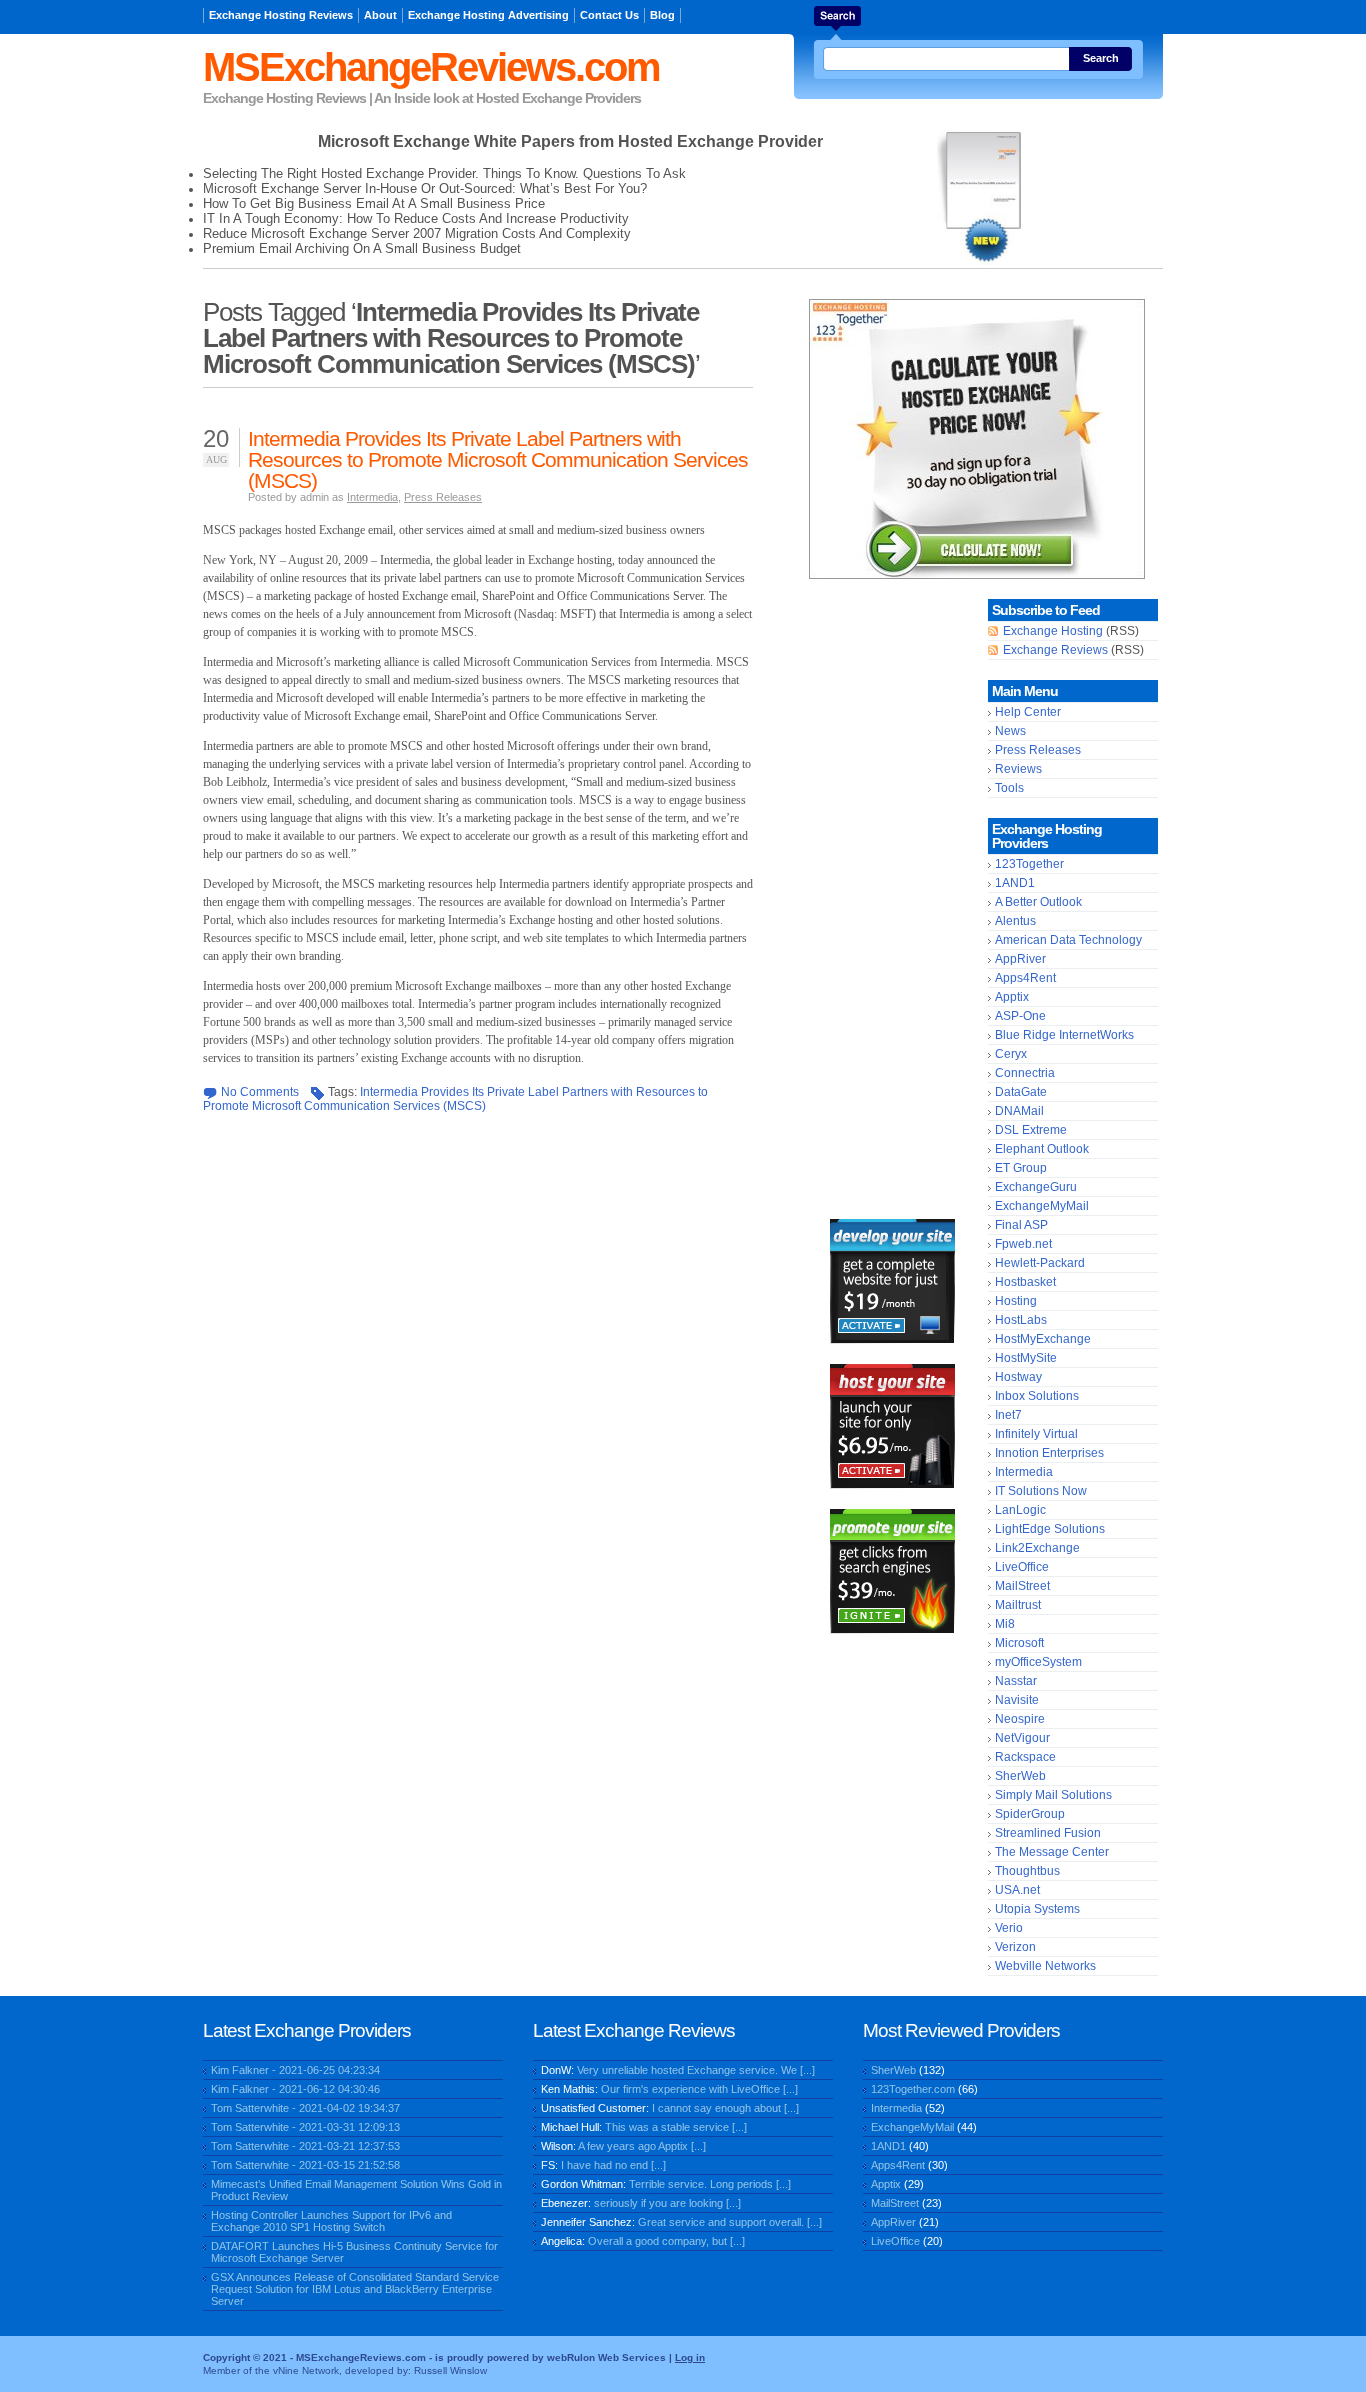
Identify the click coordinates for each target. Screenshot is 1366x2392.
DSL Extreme (1031, 1130)
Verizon (1015, 1947)
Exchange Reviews (1055, 650)
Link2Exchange (1037, 1548)
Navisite (1017, 1700)
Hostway (1018, 1377)
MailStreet (1022, 1586)
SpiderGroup (1030, 1814)
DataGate (1021, 1092)
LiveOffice (1022, 1567)
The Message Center (1052, 1852)
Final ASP (1021, 1225)
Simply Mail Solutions (1053, 1795)
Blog (662, 15)
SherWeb (1020, 1776)
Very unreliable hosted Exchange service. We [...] (696, 2070)
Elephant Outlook (1042, 1149)
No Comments (260, 1092)
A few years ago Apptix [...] (642, 2146)
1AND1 (1015, 883)
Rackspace (1025, 1757)
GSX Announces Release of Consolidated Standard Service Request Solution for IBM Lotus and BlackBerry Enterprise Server (355, 2289)
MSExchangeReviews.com (431, 67)
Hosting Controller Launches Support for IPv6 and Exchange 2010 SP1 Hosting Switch (331, 2221)
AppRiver (1020, 959)
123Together (1029, 864)
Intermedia (372, 497)
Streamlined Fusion (1048, 1833)
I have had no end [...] (613, 2165)
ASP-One (1020, 1016)
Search (1101, 58)
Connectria (1025, 1073)
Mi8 (1005, 1624)
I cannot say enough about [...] (725, 2108)
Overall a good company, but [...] (666, 2241)
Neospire (1020, 1719)
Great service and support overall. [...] (730, 2222)
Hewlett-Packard (1040, 1263)
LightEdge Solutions (1050, 1529)
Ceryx (1011, 1054)
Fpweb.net (1023, 1244)
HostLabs (1021, 1320)
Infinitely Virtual (1036, 1434)
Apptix (1012, 997)
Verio (1009, 1928)
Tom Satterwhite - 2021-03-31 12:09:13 (305, 2127)
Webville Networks (1045, 1966)
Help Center (1028, 712)
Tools (1009, 788)
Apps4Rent (1025, 978)
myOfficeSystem (1038, 1662)
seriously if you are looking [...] (667, 2203)
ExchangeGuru (1036, 1187)
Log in (690, 2357)
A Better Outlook (1038, 902)
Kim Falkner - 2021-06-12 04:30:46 (295, 2089)
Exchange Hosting (1053, 631)
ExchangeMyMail (1042, 1206)
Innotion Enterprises (1049, 1453)
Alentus (1015, 921)
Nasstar (1016, 1681)
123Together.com (913, 2089)
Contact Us (609, 15)
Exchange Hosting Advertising (488, 15)
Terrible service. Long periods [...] (710, 2184)
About (380, 15)
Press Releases (443, 497)
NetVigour (1022, 1738)
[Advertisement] (893, 899)
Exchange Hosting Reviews (281, 15)
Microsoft (1019, 1643)
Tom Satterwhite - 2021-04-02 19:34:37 (305, 2108)
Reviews (1018, 769)
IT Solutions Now (1041, 1491)
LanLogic (1020, 1510)
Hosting (1016, 1301)
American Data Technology (1068, 940)
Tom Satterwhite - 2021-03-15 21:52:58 (305, 2165)
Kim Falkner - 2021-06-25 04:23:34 (295, 2070)
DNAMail (1019, 1111)
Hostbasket (1025, 1282)
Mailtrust (1018, 1605)
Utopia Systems (1037, 1909)
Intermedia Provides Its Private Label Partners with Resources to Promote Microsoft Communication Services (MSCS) (498, 459)
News (1010, 731)
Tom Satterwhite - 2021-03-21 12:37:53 (305, 2146)
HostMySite (1026, 1358)
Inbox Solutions (1037, 1396)
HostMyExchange (1043, 1339)
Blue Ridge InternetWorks (1064, 1035)
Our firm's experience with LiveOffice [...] (699, 2089)
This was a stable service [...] (676, 2127)
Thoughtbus (1027, 1871)
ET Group (1021, 1168)
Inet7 (1008, 1415)
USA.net (1017, 1890)
